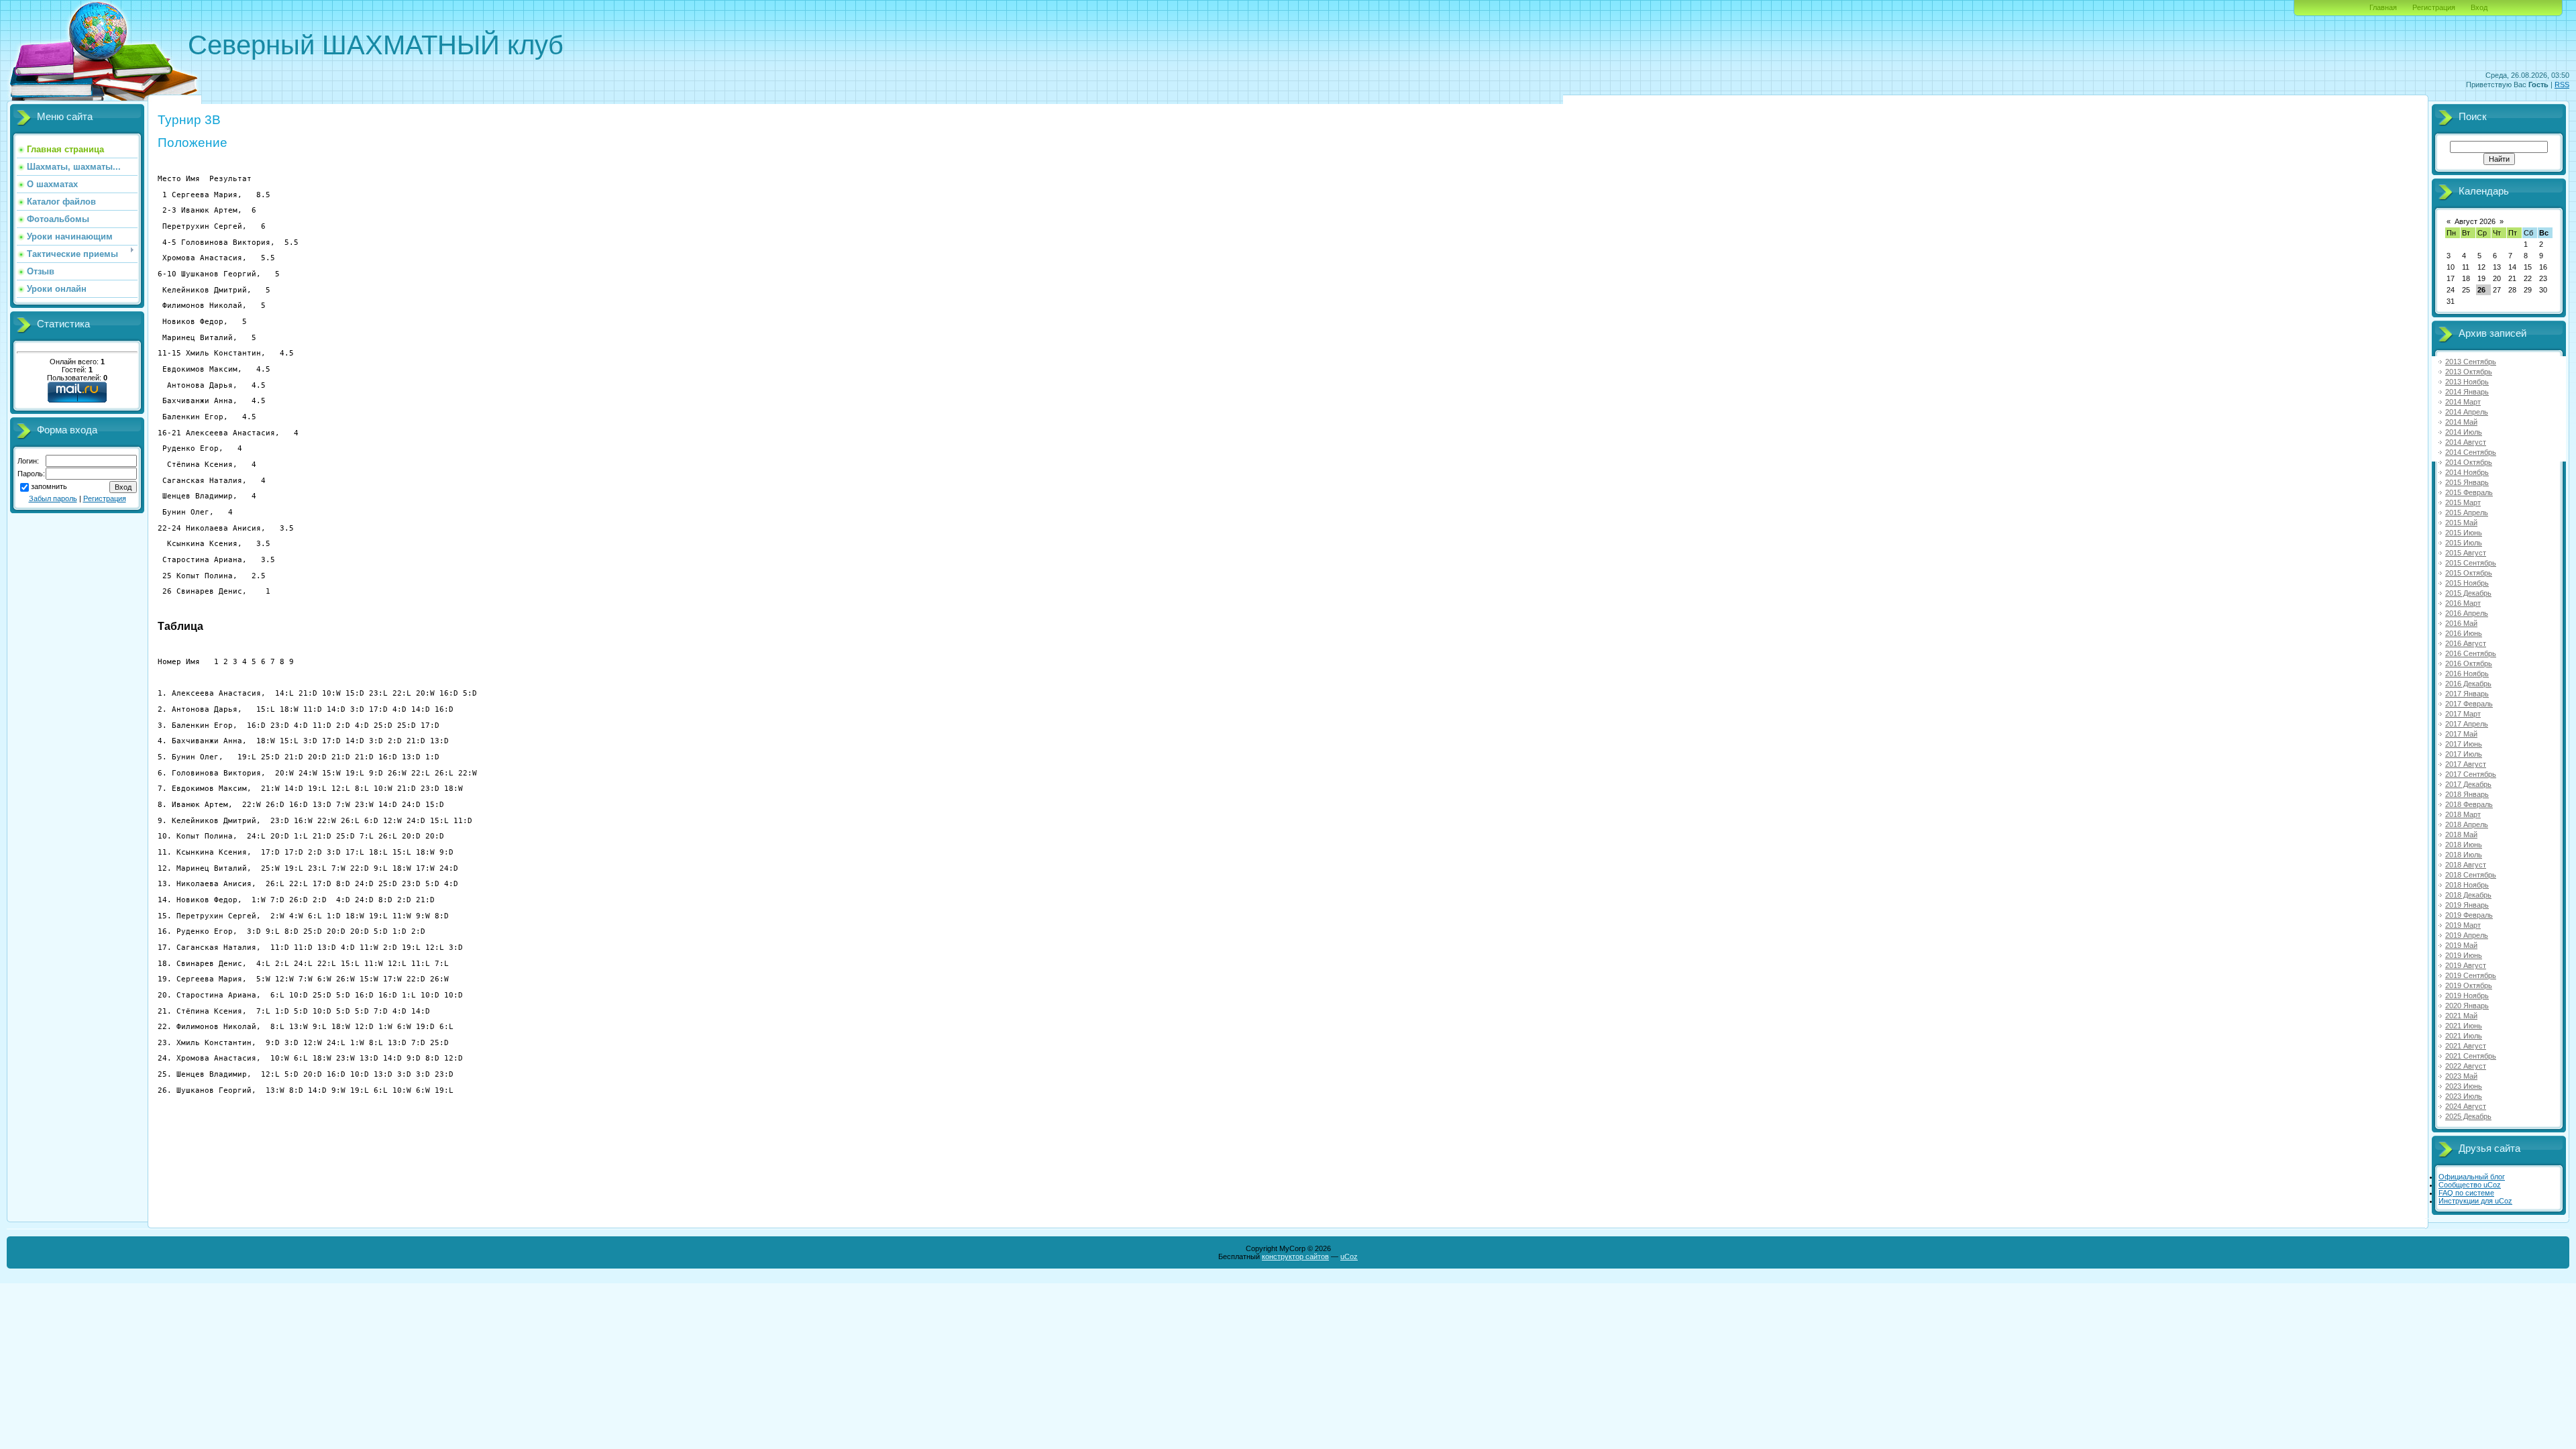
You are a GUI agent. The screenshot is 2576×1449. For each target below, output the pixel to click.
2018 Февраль (2469, 804)
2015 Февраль (2469, 492)
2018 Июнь (2464, 845)
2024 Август (2466, 1106)
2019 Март (2463, 925)
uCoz (1349, 1256)
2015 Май (2461, 523)
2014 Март (2463, 402)
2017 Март (2463, 714)
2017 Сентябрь (2471, 774)
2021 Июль (2464, 1036)
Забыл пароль (53, 498)
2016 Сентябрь (2471, 653)
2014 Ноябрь (2467, 472)
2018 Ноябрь (2467, 885)
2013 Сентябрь (2471, 362)
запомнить (49, 486)
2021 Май (2461, 1016)
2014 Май (2461, 422)
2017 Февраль (2469, 704)
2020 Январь (2467, 1006)
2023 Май (2461, 1076)
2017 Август (2466, 764)
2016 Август (2466, 643)
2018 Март (2463, 814)
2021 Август (2466, 1046)
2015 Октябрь (2469, 573)
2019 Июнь (2464, 955)
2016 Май (2461, 623)
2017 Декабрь (2468, 784)
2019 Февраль (2469, 915)
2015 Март (2463, 502)
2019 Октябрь (2469, 985)
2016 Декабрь (2468, 684)
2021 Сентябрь (2471, 1056)
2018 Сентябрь (2471, 875)
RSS (2562, 85)
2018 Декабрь (2468, 895)
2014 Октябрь (2469, 462)
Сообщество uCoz (2470, 1185)
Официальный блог (2472, 1177)
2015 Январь (2467, 482)
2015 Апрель (2467, 513)
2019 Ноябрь (2467, 996)
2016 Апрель (2467, 613)
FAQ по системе (2466, 1193)
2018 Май (2461, 835)
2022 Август (2466, 1066)
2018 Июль (2464, 855)
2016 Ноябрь (2467, 674)
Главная (2383, 7)
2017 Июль (2464, 754)
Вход (2479, 7)
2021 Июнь (2464, 1026)
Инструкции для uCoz (2475, 1201)
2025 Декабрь (2468, 1116)
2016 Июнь (2464, 633)
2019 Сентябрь (2471, 975)
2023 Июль (2464, 1096)
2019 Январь (2467, 905)
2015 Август (2466, 553)
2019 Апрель (2467, 935)
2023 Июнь (2464, 1086)
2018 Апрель (2467, 824)
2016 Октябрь (2469, 663)
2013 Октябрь (2469, 372)
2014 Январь (2467, 392)
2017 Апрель (2467, 724)
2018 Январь (2467, 794)
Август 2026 (2475, 221)
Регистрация (2434, 7)
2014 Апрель (2467, 412)
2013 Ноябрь (2467, 382)
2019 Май (2461, 945)
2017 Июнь (2464, 744)
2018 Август (2466, 865)
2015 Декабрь (2468, 593)
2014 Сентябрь (2471, 452)
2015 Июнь (2464, 533)
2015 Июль (2464, 543)
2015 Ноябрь (2467, 583)
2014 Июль (2464, 432)
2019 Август (2466, 965)
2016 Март (2463, 603)
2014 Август (2466, 442)
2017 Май (2461, 734)
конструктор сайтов (1295, 1256)
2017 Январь (2467, 694)
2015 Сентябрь (2471, 563)
